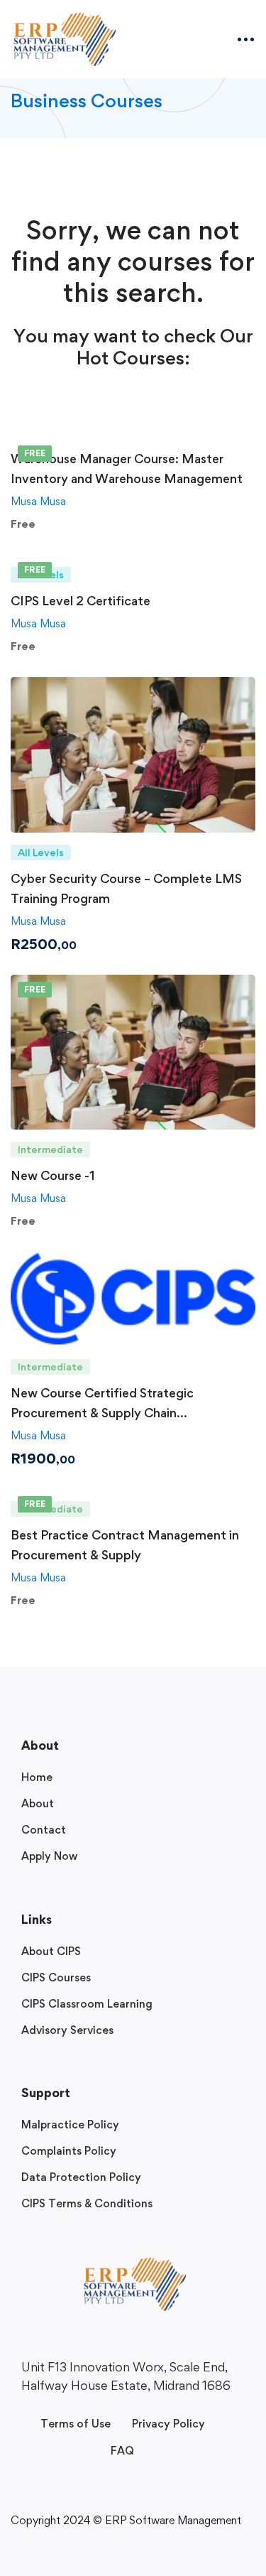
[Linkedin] (124, 2408)
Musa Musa (38, 501)
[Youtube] (143, 2408)
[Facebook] (106, 2408)
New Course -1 (53, 1175)
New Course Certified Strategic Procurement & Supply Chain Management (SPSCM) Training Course (125, 1413)
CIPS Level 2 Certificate (81, 601)
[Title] (161, 2408)
